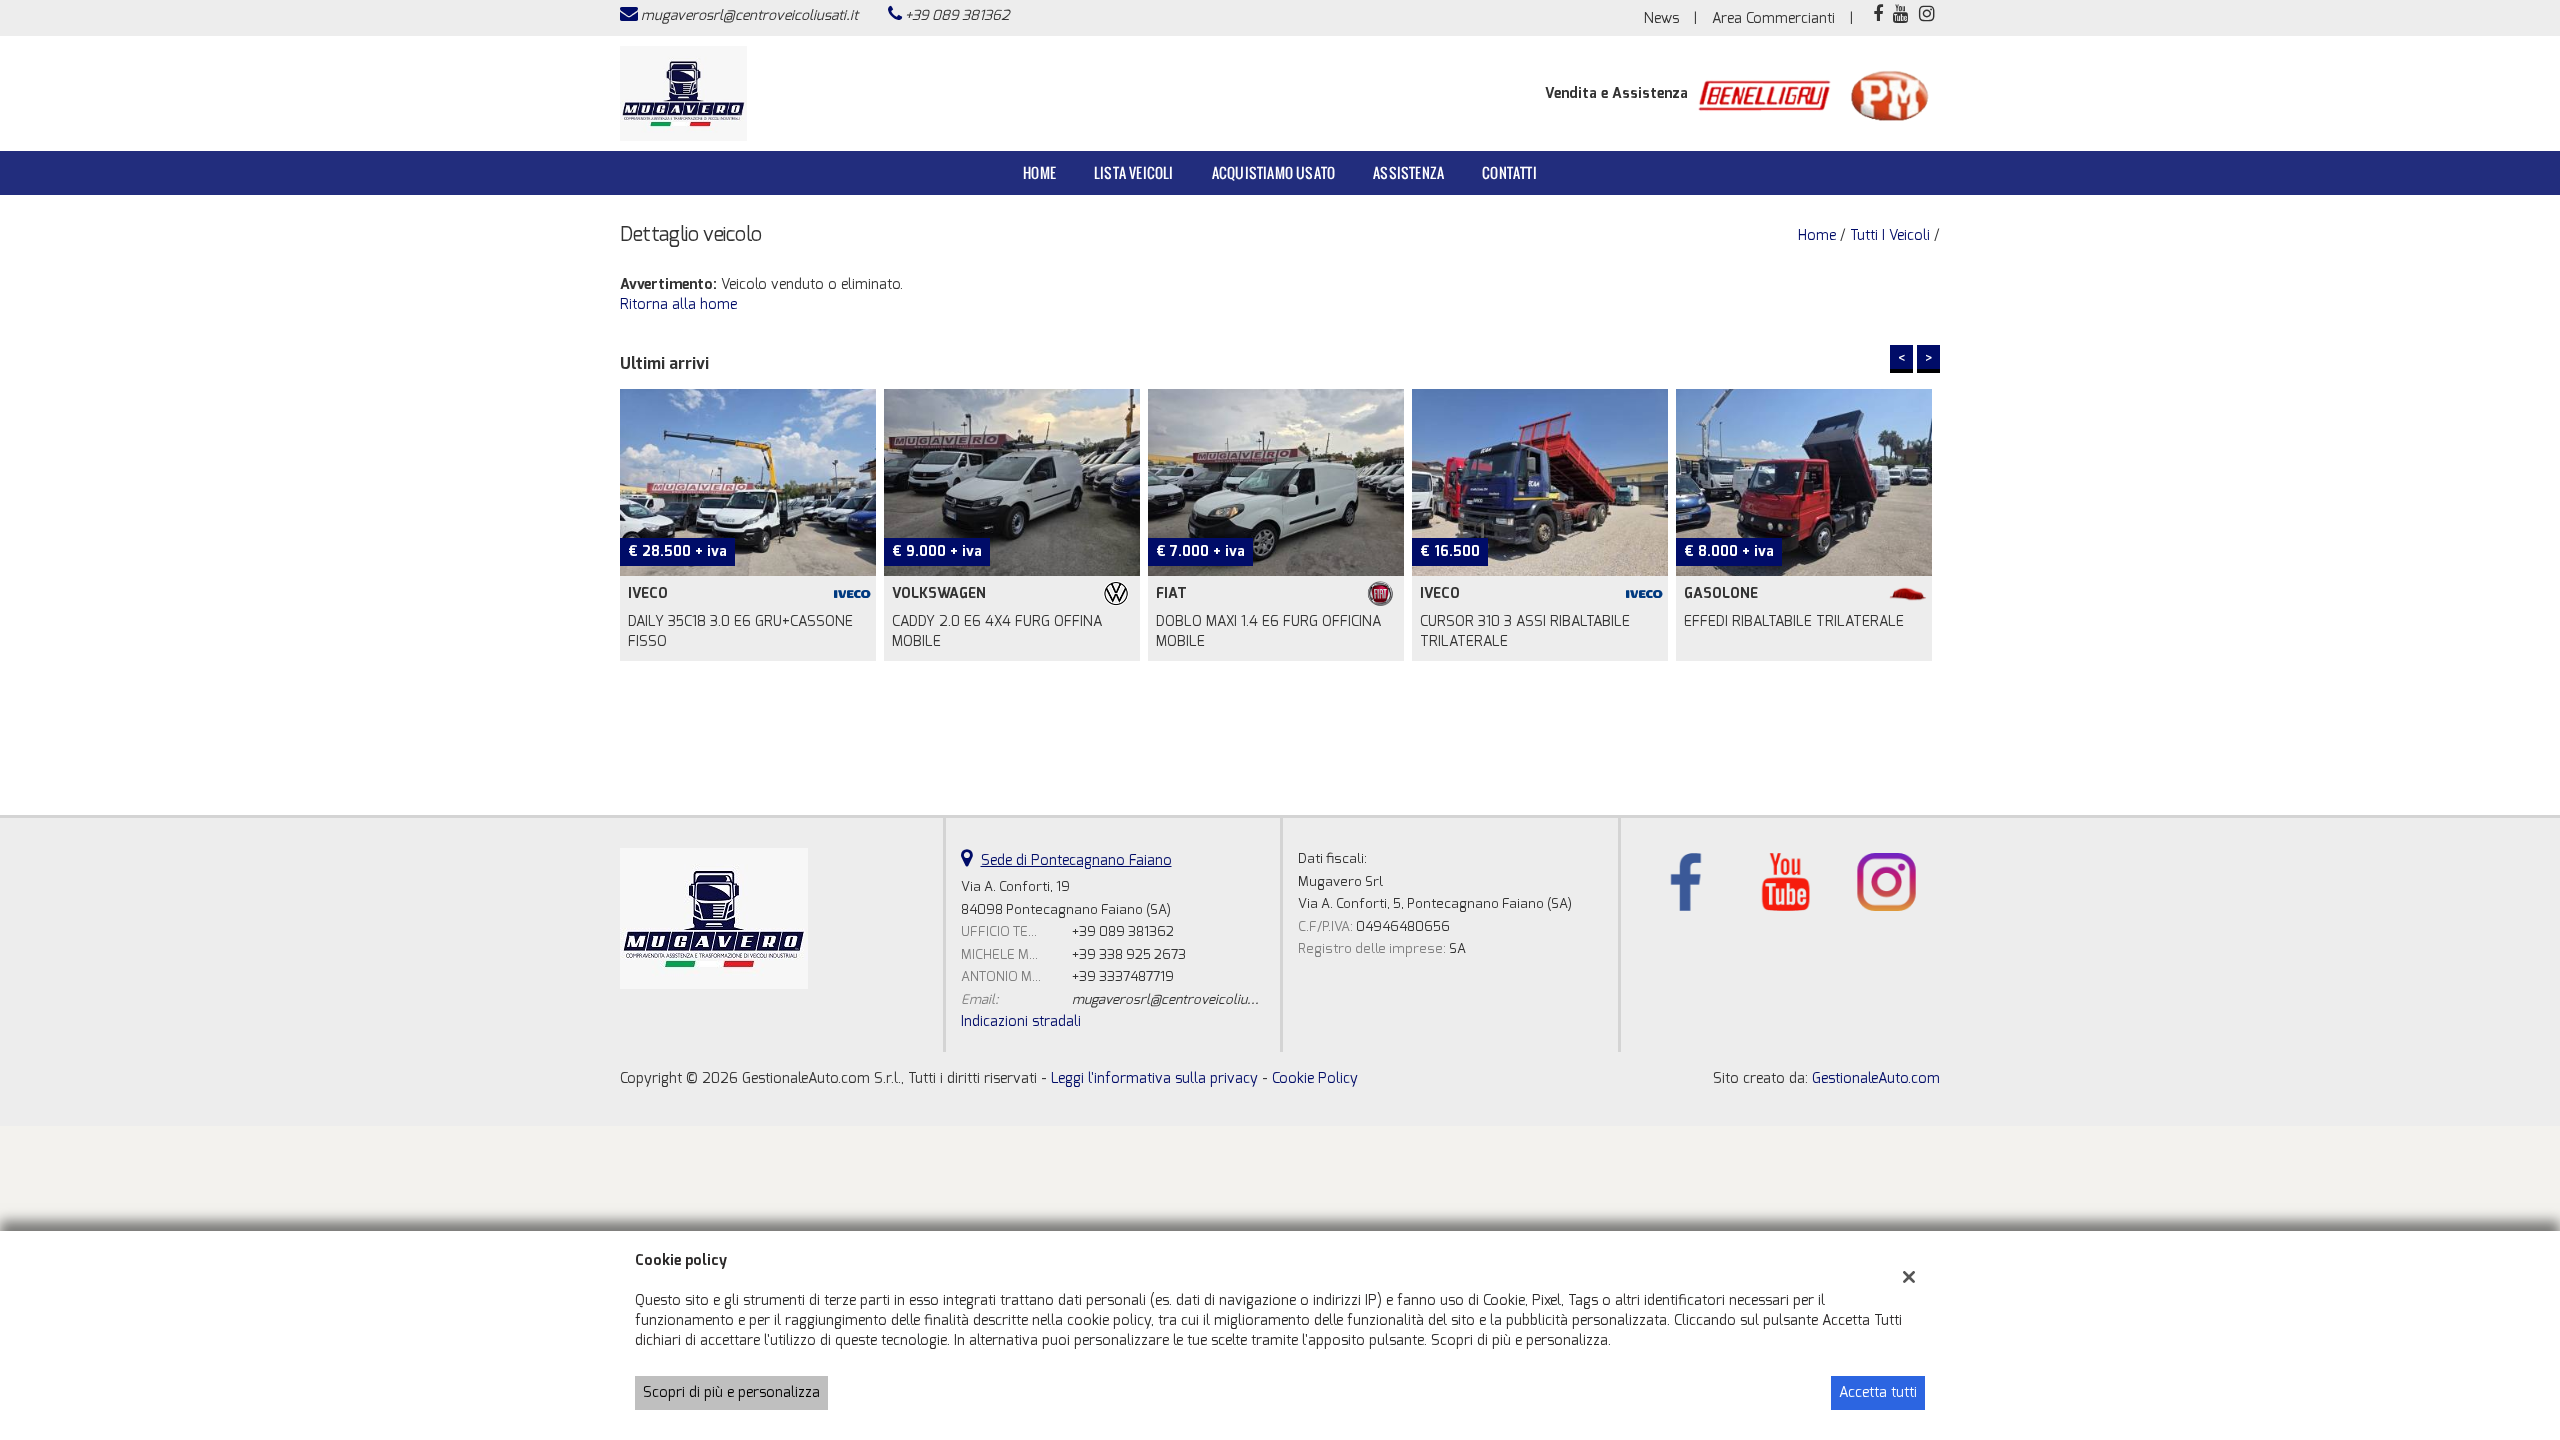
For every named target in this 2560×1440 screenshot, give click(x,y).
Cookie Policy (1315, 1078)
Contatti (1509, 172)
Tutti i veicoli (1890, 235)
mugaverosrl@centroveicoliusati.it (749, 15)
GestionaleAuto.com (1876, 1078)
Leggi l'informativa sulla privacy (1154, 1078)
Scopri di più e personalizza (731, 1392)
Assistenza (1408, 172)
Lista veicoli (1134, 172)
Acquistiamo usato (1273, 172)
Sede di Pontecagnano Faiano (1076, 860)
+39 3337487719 (1123, 976)
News (1661, 18)
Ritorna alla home (678, 304)
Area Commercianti (1773, 18)
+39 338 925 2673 (1129, 954)
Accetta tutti (1878, 1392)
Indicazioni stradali (1021, 1021)
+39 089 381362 (957, 15)
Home (1039, 172)
